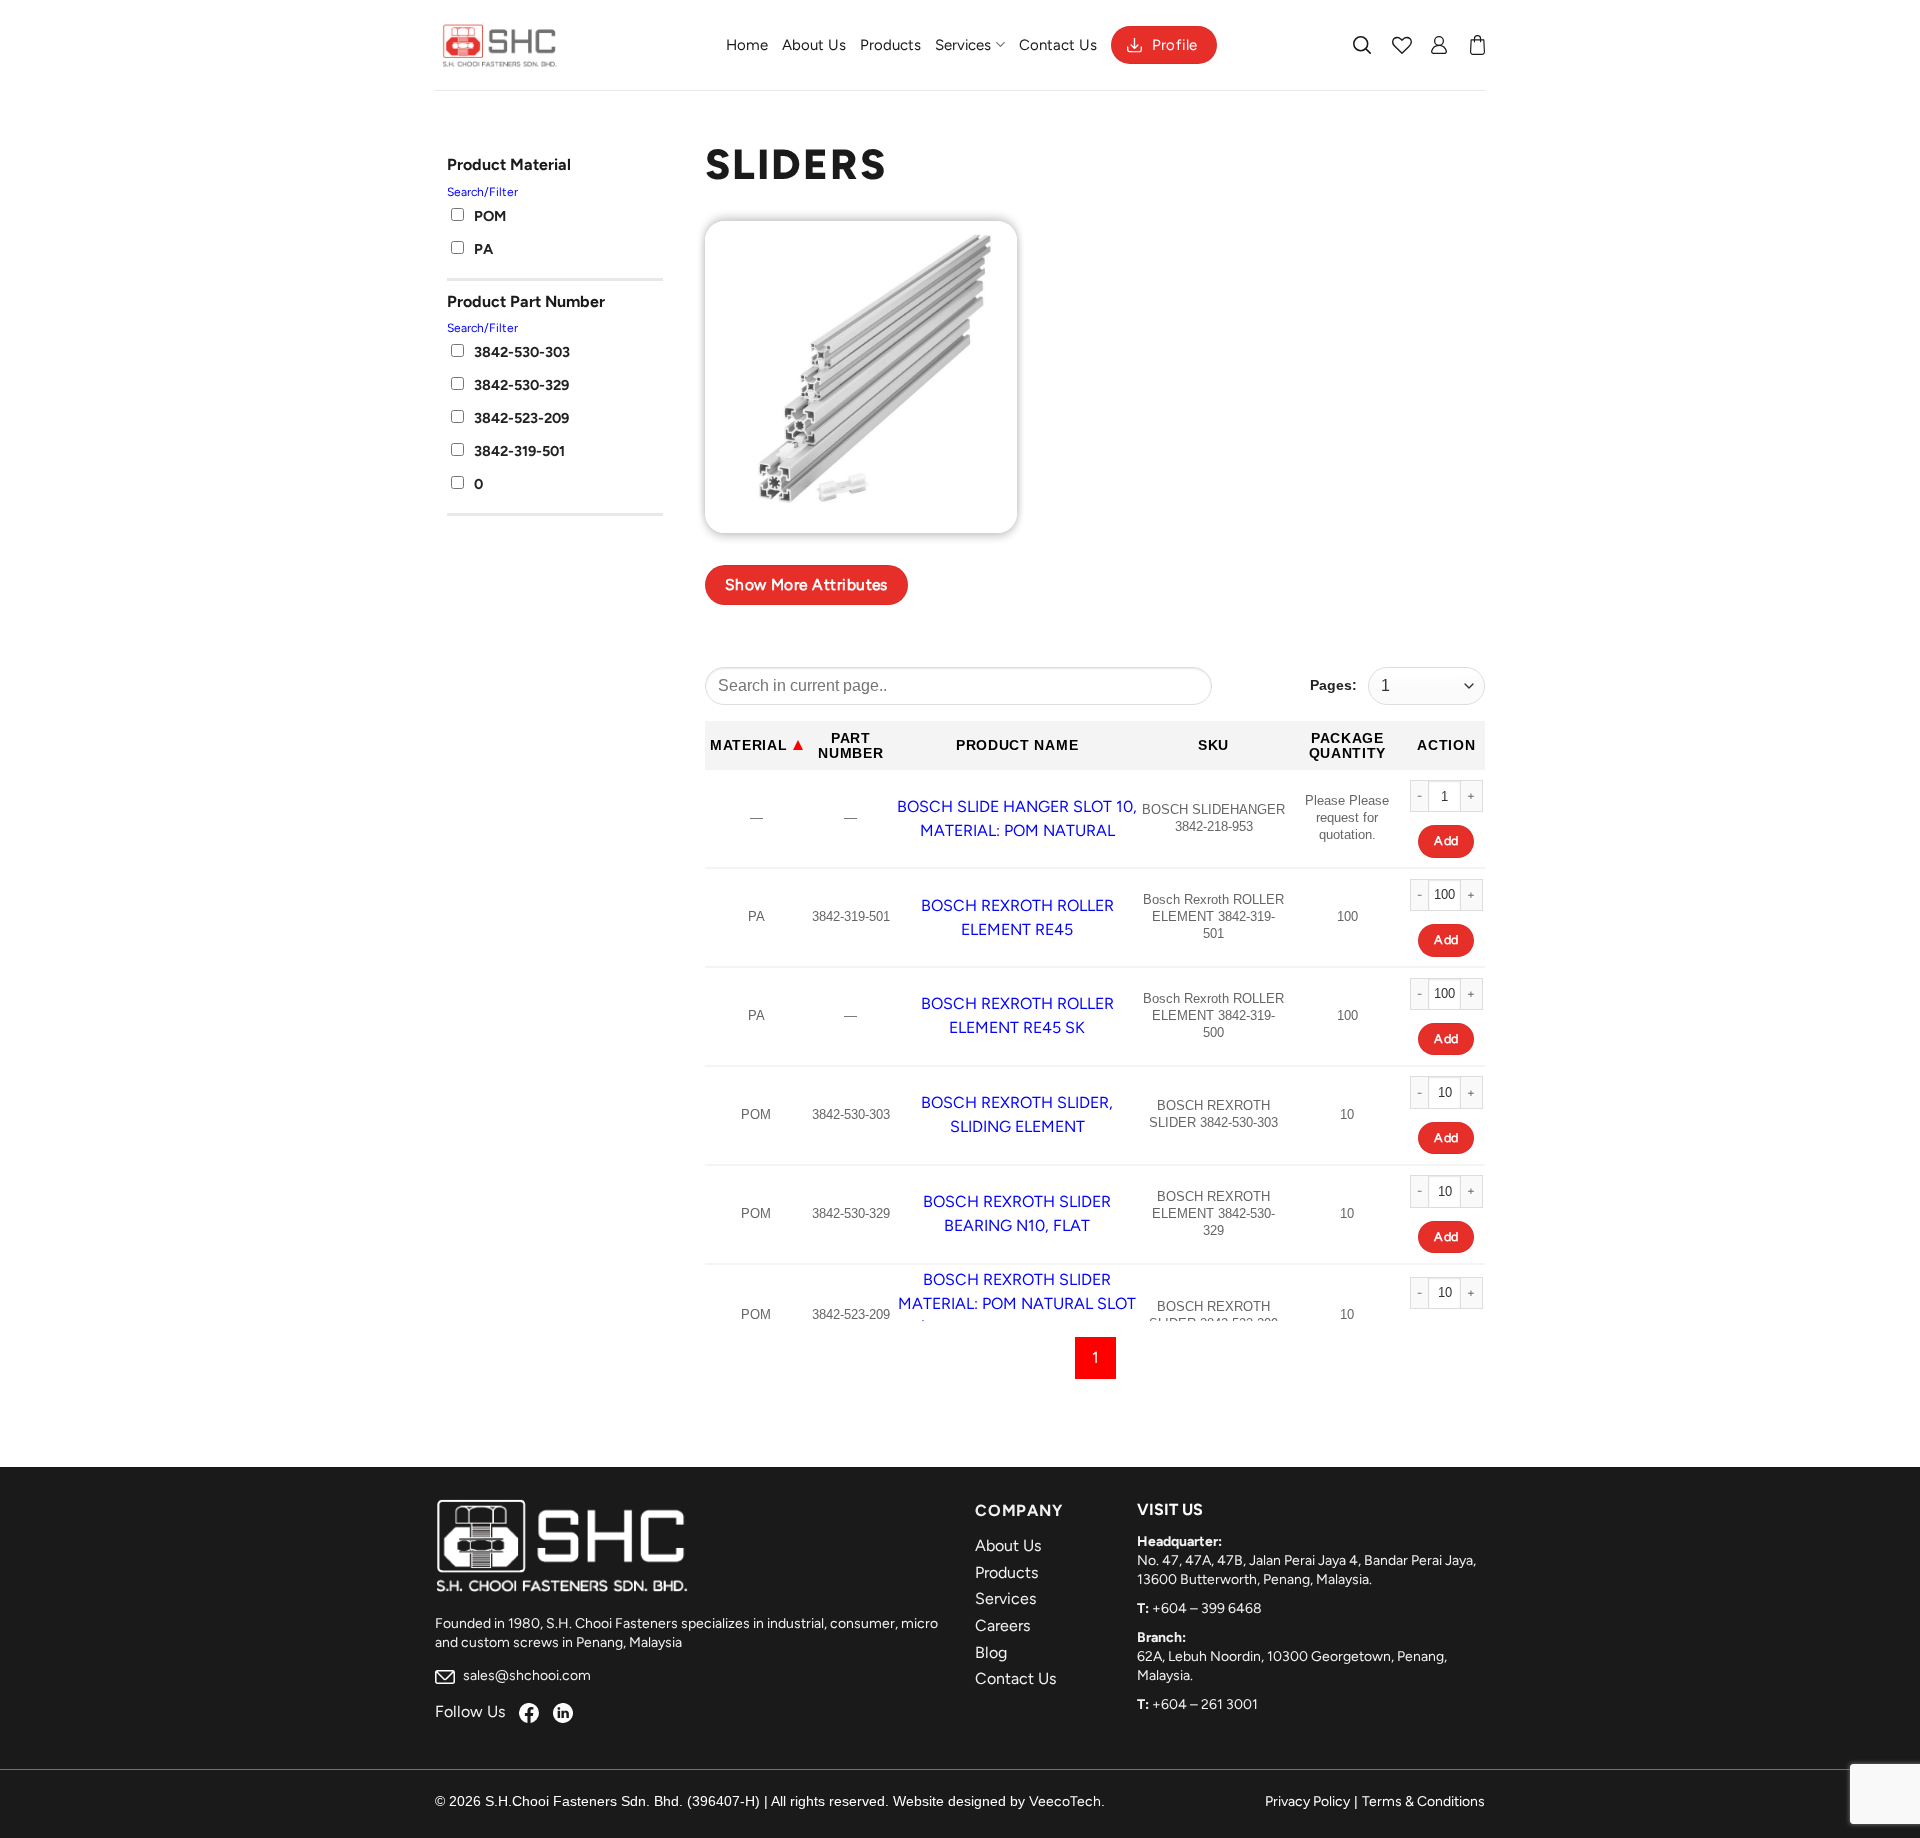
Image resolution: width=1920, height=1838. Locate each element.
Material (749, 745)
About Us (814, 45)
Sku (1213, 745)
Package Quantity (1348, 745)
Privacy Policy (1307, 1801)
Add (1446, 840)
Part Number (850, 745)
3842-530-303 (522, 352)
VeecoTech (1065, 1801)
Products (890, 45)
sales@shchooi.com (525, 1675)
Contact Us (1058, 45)
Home (747, 45)
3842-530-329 (521, 385)
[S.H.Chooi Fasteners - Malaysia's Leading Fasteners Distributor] (500, 45)
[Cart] (1477, 45)
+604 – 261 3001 (1205, 1704)
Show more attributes (806, 584)
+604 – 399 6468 (1207, 1608)
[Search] (1363, 45)
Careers (1002, 1625)
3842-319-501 (519, 451)
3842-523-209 (521, 418)
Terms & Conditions (1423, 1801)
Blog (991, 1652)
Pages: (1333, 685)
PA (483, 249)
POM (490, 216)
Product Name (1017, 745)
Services (963, 45)
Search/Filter (482, 192)
